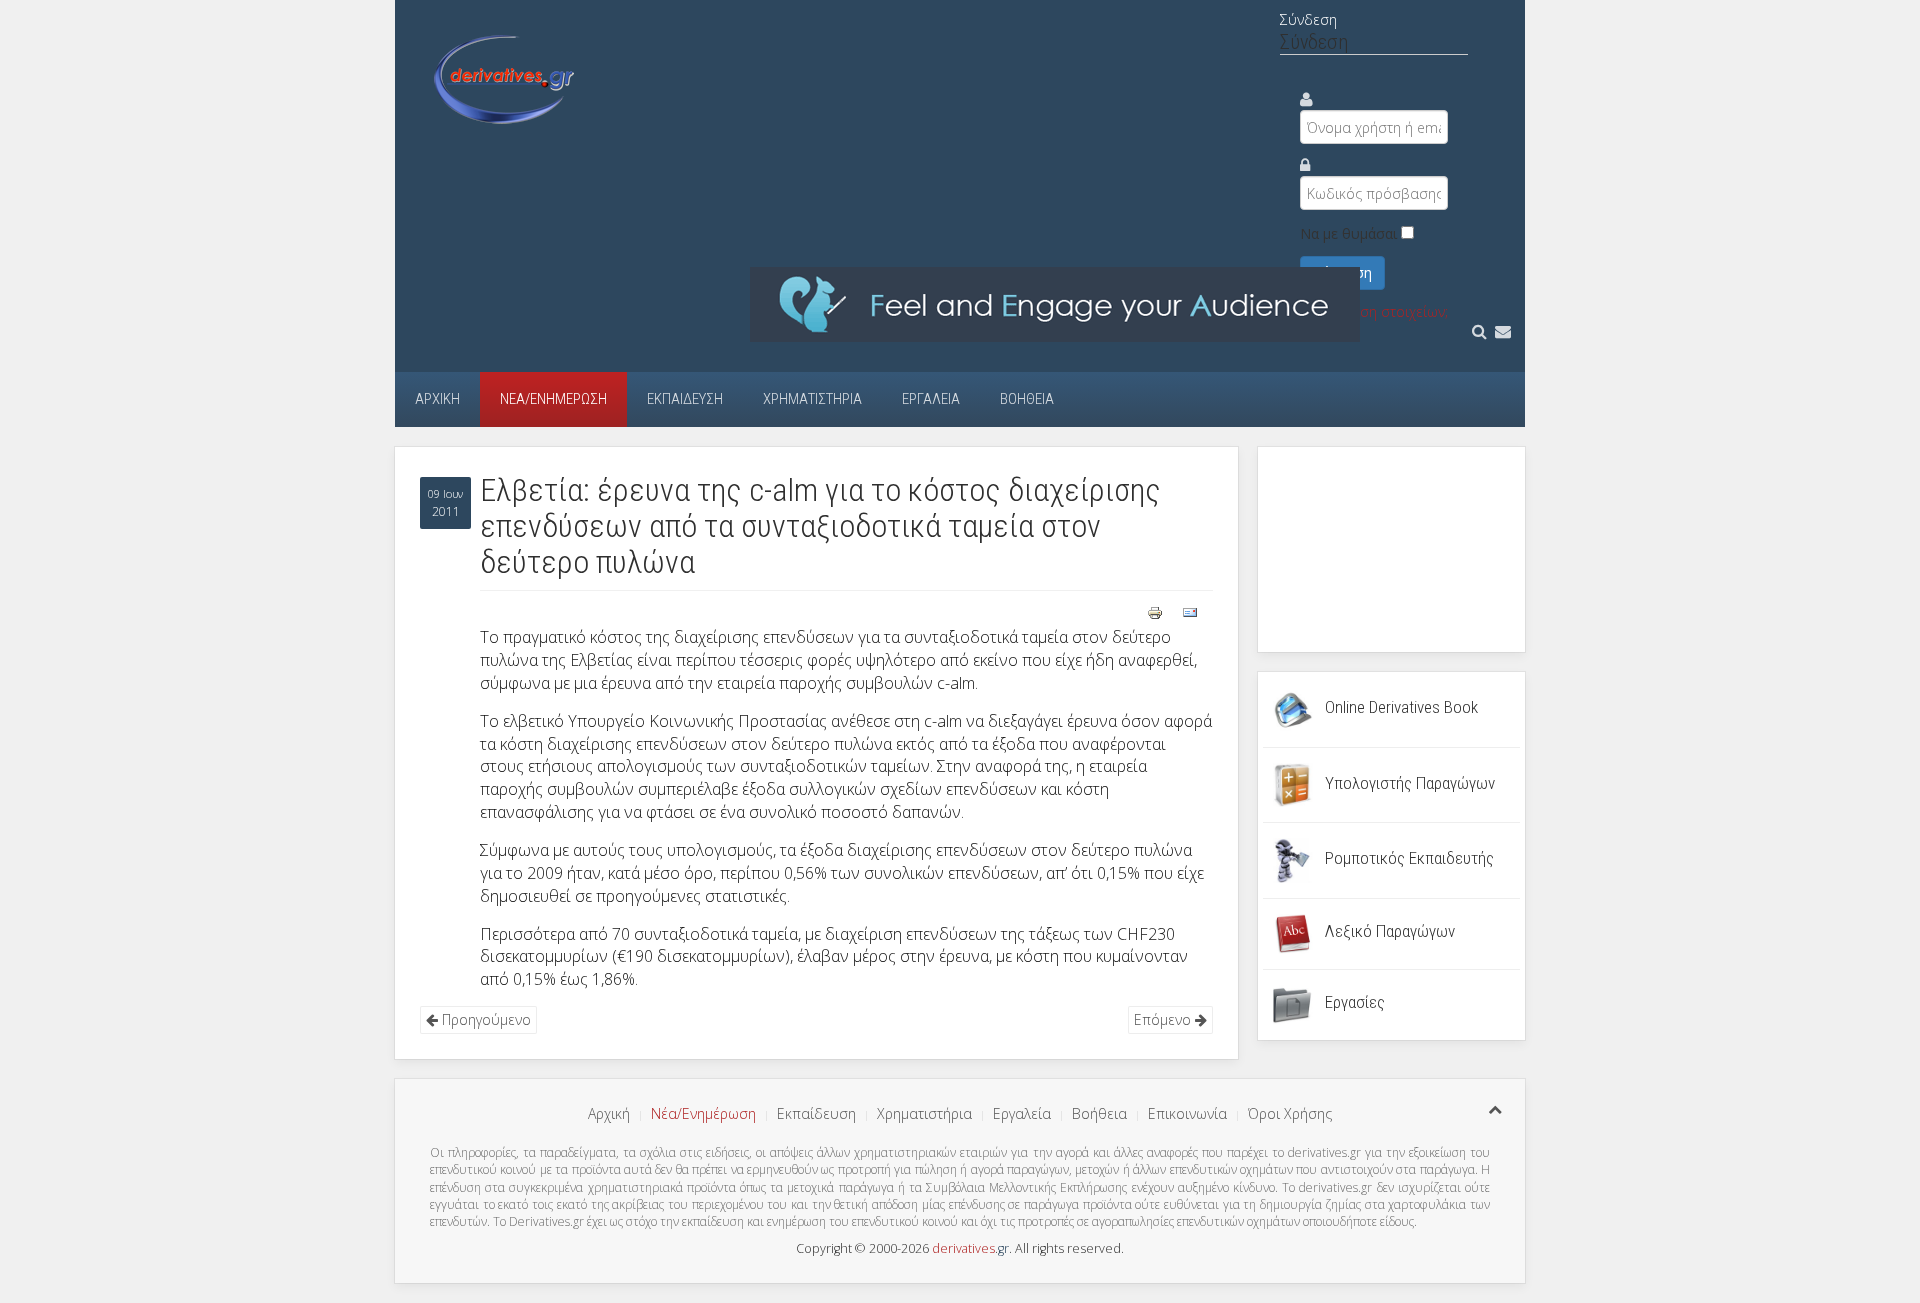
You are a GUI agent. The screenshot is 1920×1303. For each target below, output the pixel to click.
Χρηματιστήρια (812, 399)
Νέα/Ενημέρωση (553, 399)
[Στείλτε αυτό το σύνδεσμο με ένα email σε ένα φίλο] (1190, 610)
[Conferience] (1055, 303)
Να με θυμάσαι (1348, 233)
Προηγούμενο (484, 1019)
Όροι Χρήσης (1290, 1113)
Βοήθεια (1027, 399)
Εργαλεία (931, 399)
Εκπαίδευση (685, 399)
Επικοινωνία (1187, 1113)
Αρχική (437, 399)
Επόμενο (1164, 1019)
